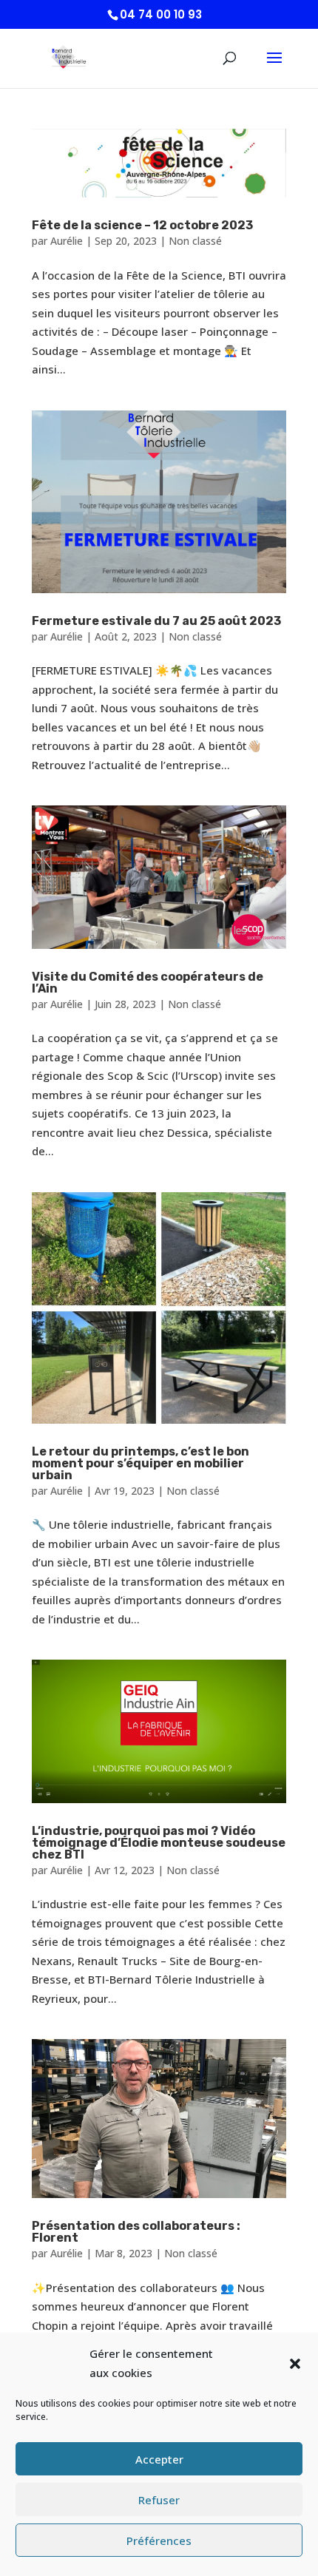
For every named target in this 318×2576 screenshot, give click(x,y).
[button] (295, 2364)
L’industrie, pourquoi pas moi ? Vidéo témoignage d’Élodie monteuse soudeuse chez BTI (159, 1843)
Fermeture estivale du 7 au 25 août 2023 (156, 621)
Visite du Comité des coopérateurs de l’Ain (148, 983)
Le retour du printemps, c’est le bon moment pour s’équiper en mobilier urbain (141, 1463)
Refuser (159, 2500)
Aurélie (67, 241)
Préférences (159, 2540)
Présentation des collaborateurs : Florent (136, 2232)
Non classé (195, 241)
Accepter (159, 2459)
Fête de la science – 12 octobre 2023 (142, 225)
